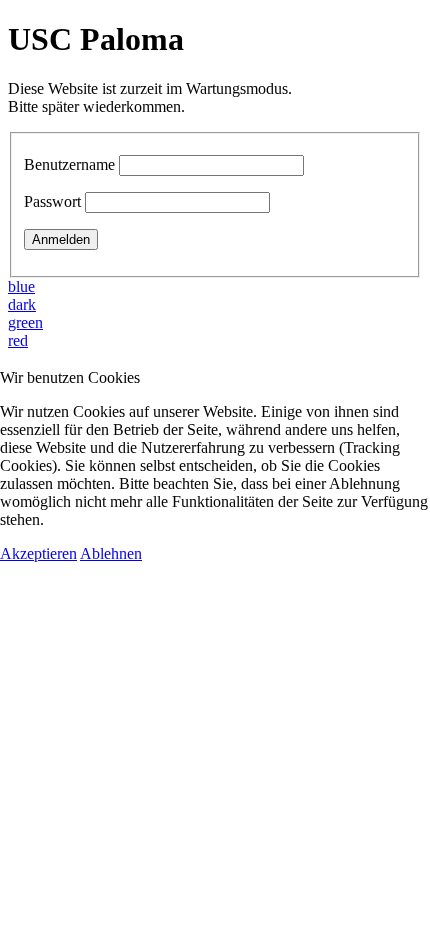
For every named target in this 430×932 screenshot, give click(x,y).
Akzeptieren (38, 553)
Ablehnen (111, 553)
